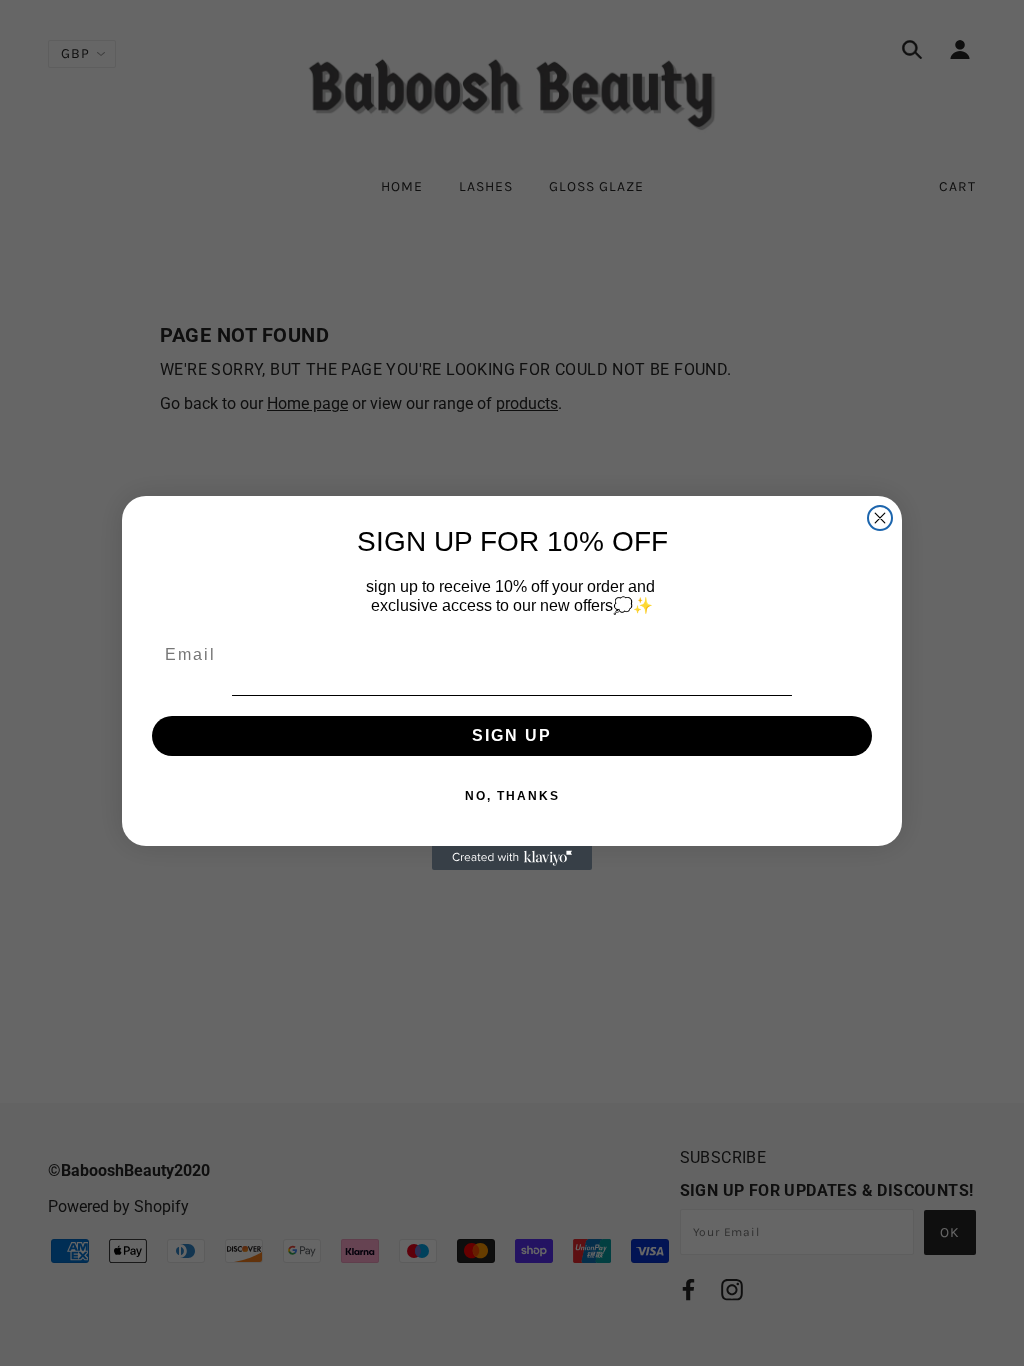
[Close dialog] (880, 518)
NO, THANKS (512, 796)
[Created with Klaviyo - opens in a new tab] (512, 858)
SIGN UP (512, 735)
